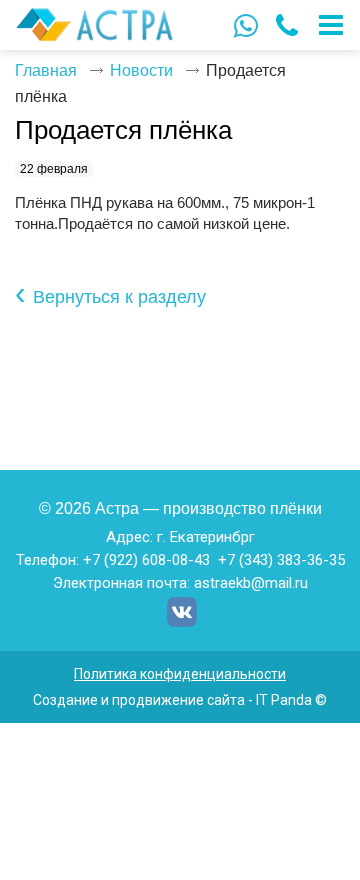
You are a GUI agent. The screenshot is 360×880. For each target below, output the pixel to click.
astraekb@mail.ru (251, 583)
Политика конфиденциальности (180, 674)
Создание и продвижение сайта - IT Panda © (180, 700)
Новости (141, 70)
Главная (46, 70)
